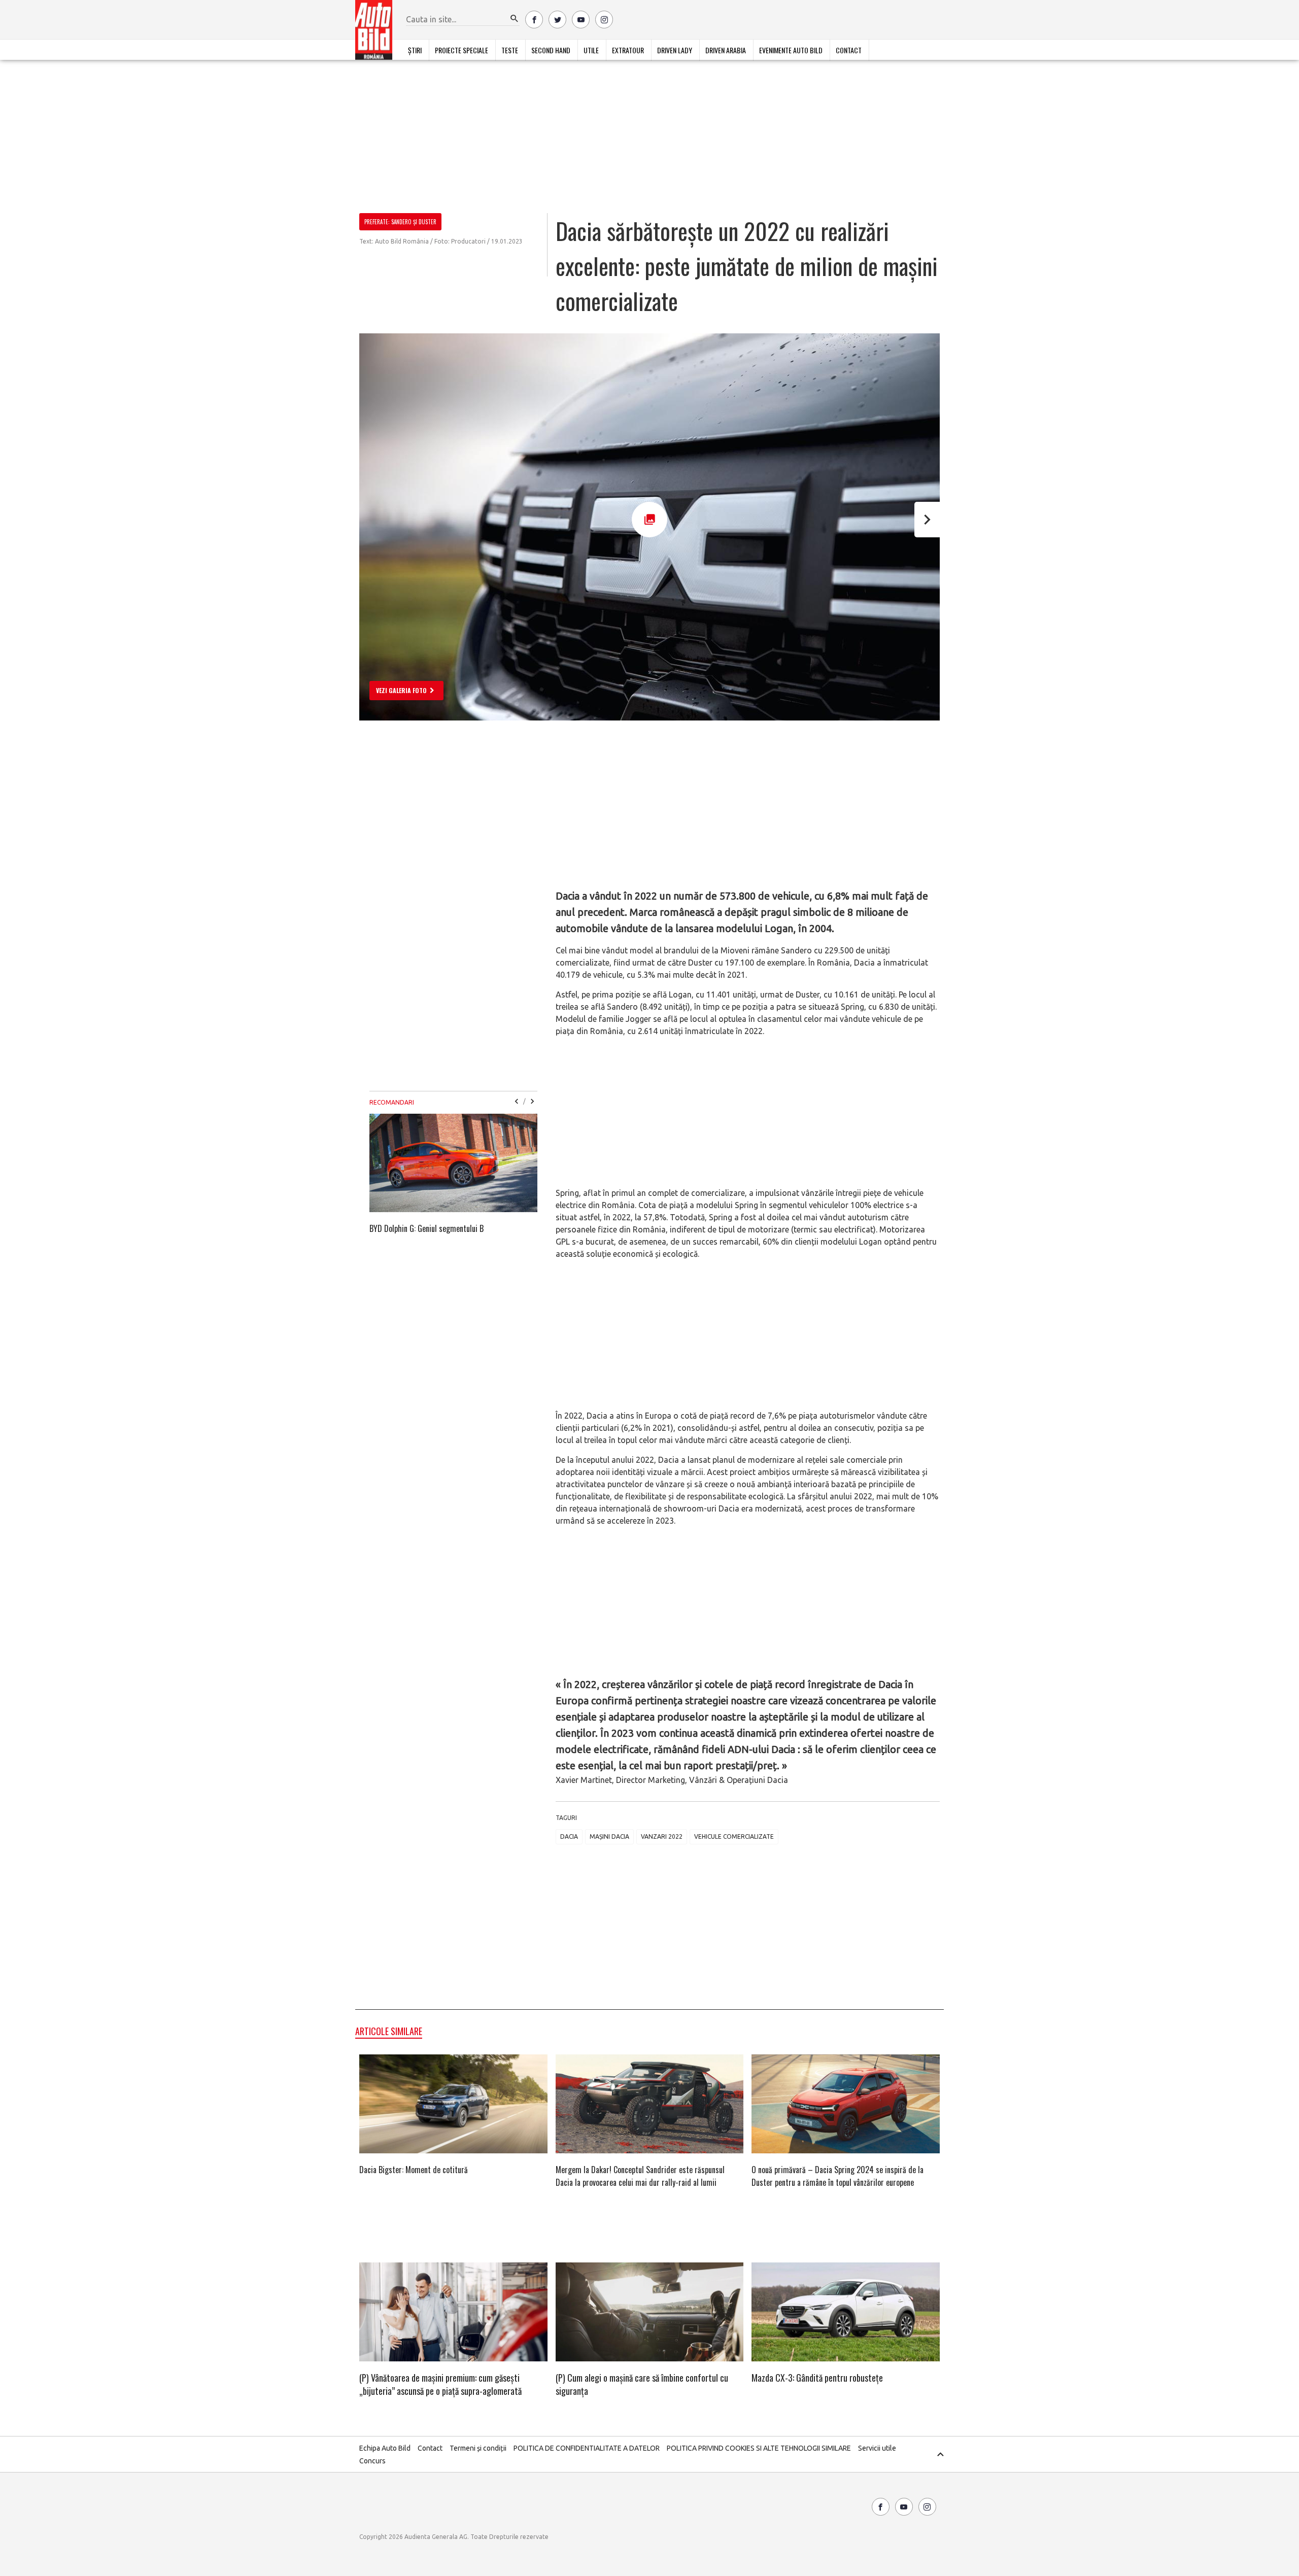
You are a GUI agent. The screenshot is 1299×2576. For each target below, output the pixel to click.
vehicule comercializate (734, 1836)
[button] (515, 19)
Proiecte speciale (462, 50)
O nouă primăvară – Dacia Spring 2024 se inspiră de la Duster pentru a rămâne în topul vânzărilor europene (837, 2176)
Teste (510, 50)
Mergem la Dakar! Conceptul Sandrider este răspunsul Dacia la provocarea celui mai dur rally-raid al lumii (640, 2176)
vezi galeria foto (401, 690)
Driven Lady (675, 50)
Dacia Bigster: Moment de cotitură (414, 2170)
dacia (569, 1836)
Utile (591, 50)
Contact (849, 50)
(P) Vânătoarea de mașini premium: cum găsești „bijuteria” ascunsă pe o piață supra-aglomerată (440, 2384)
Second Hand (551, 50)
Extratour (628, 50)
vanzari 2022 (662, 1836)
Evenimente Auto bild (791, 50)
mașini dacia (609, 1836)
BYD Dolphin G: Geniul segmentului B (426, 1228)
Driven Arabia (726, 50)
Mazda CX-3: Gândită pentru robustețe (817, 2378)
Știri (415, 50)
